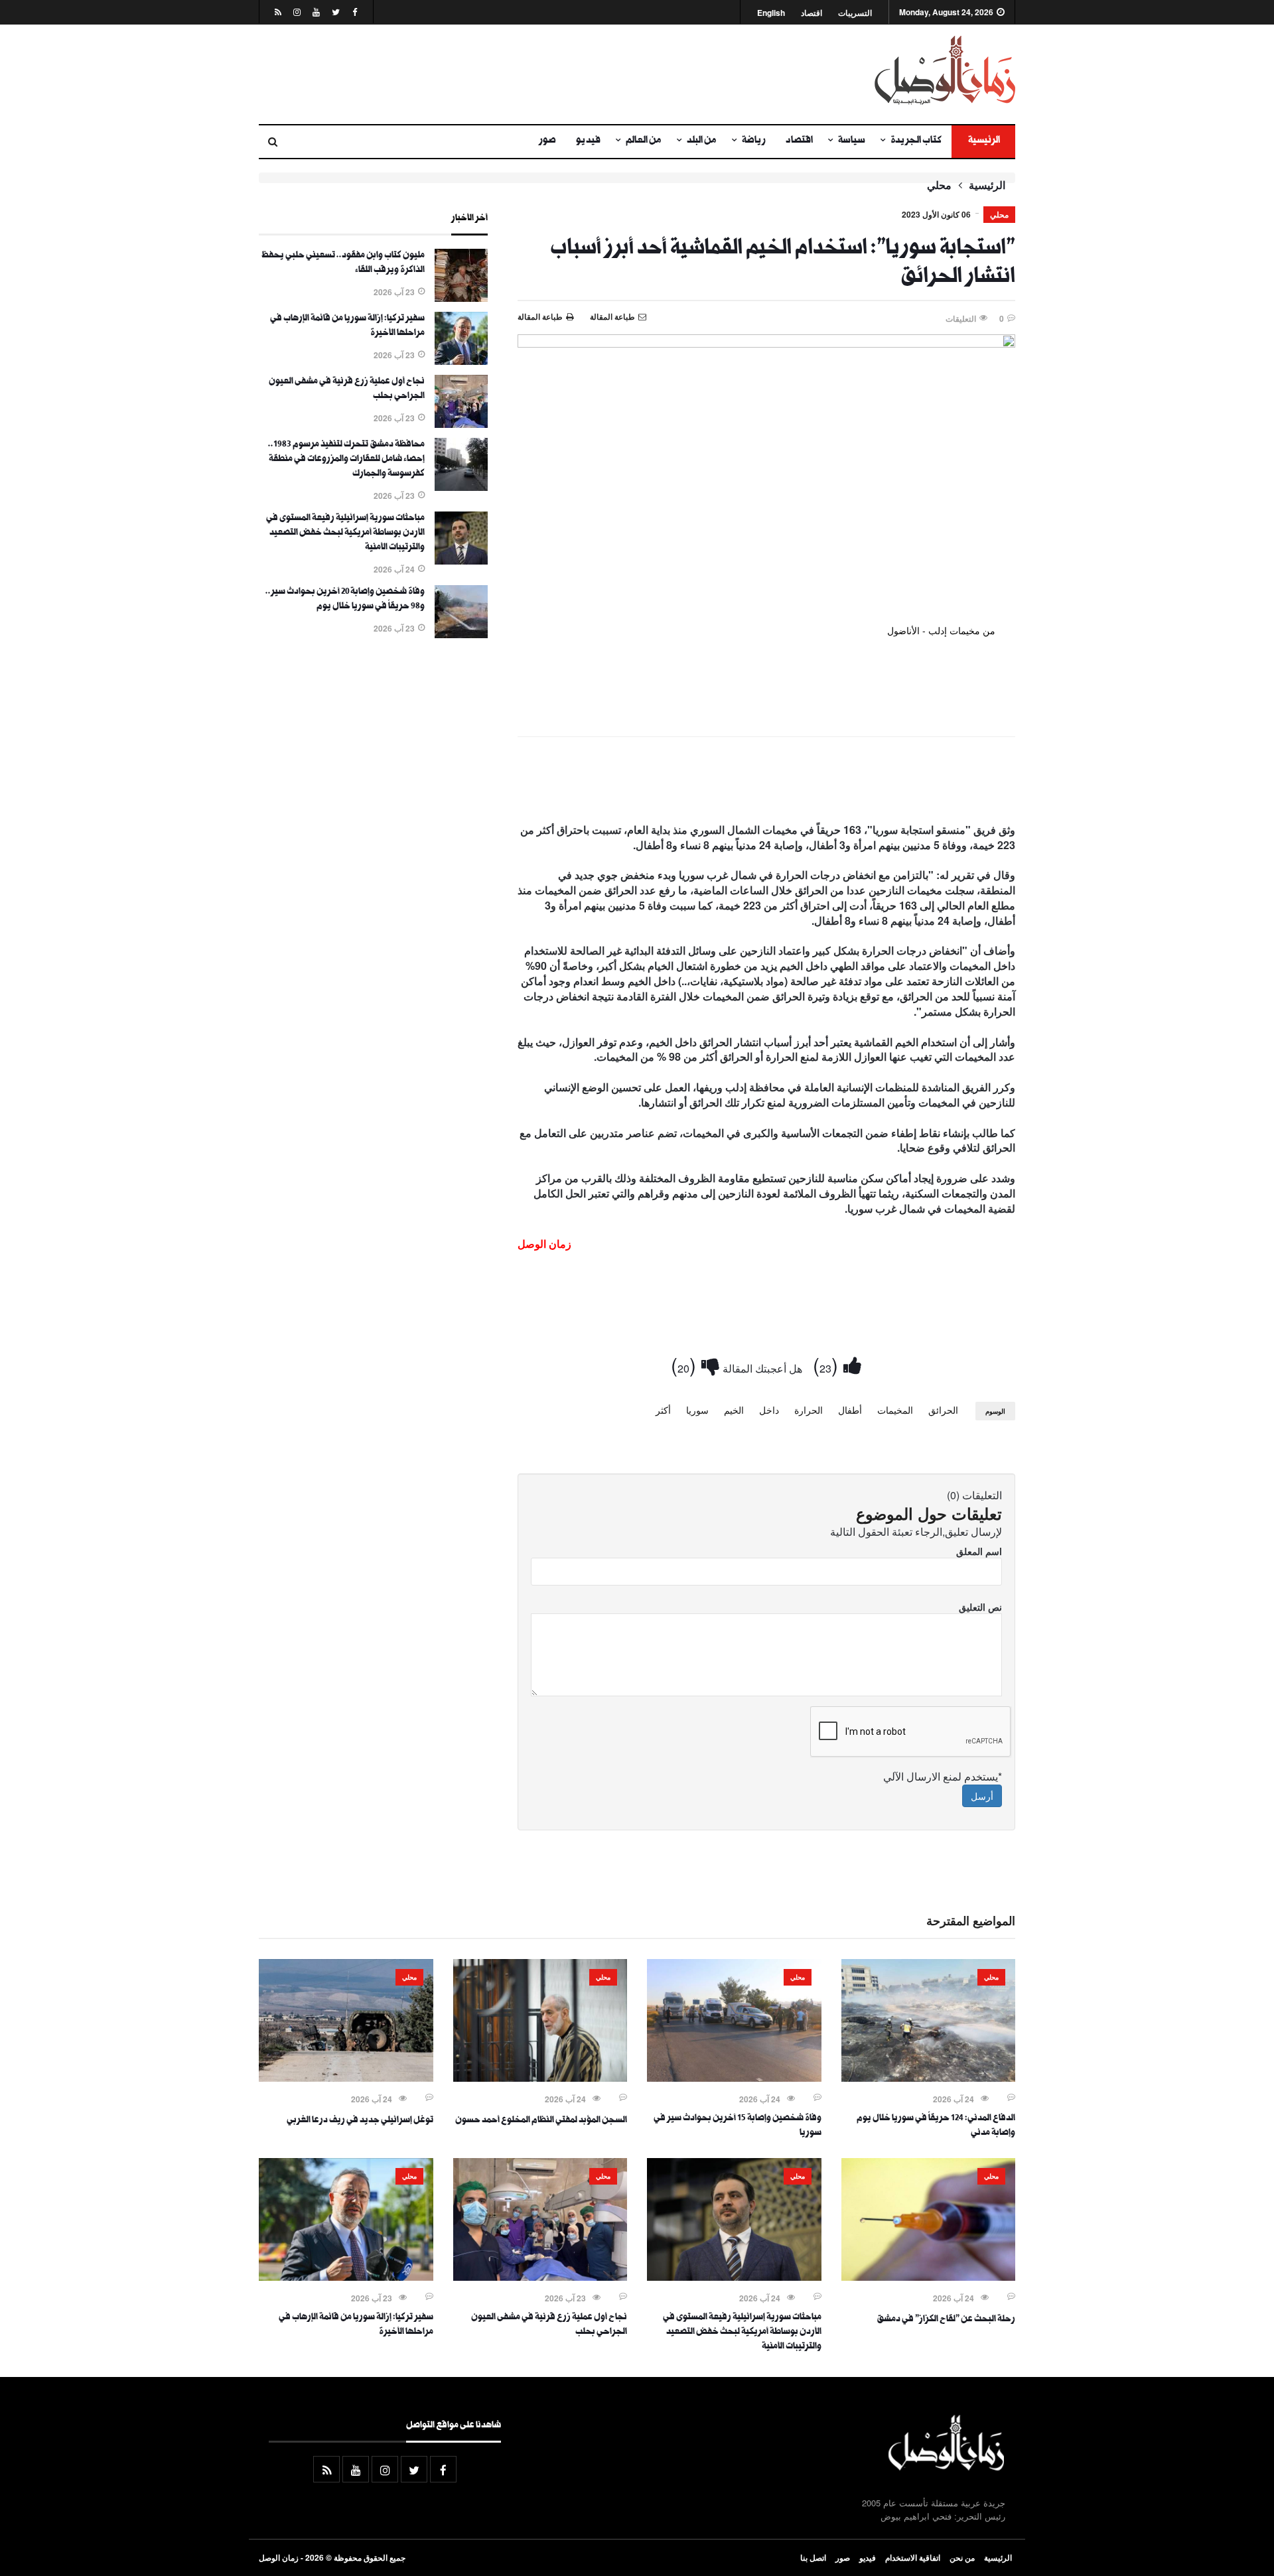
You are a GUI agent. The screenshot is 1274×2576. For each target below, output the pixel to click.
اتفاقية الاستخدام (913, 2557)
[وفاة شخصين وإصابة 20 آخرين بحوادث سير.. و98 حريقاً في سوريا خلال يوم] (461, 634)
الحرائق (943, 1410)
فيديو (588, 141)
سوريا (697, 1410)
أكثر (663, 1410)
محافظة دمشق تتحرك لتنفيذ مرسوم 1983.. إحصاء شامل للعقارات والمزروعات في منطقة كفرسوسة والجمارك (346, 460)
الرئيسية (983, 141)
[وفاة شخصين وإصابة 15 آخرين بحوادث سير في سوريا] (734, 2078)
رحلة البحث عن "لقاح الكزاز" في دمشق (946, 2320)
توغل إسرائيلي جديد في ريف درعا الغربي (360, 2121)
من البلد (702, 141)
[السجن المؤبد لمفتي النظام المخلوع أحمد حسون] (540, 2078)
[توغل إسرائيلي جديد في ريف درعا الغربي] (346, 2078)
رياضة (754, 141)
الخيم (734, 1410)
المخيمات (895, 1410)
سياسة (852, 141)
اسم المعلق (979, 1551)
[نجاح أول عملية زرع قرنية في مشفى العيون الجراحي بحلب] (461, 424)
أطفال (850, 1410)
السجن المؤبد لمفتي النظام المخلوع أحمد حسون (541, 2121)
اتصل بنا (813, 2557)
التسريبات (855, 13)
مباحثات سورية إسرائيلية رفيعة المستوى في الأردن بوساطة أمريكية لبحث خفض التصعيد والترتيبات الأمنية (345, 533)
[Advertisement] (508, 74)
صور (547, 141)
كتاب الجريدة (916, 141)
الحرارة (809, 1410)
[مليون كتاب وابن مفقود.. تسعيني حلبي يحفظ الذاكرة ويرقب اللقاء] (461, 298)
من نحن (962, 2557)
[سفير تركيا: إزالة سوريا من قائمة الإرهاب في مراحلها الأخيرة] (461, 361)
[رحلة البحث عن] (929, 2277)
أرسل (982, 1796)
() (828, 1364)
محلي (939, 185)
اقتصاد (812, 13)
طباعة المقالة (540, 316)
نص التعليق (980, 1607)
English (771, 13)
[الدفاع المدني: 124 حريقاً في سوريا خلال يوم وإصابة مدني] (929, 2078)
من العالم (644, 141)
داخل (769, 1410)
